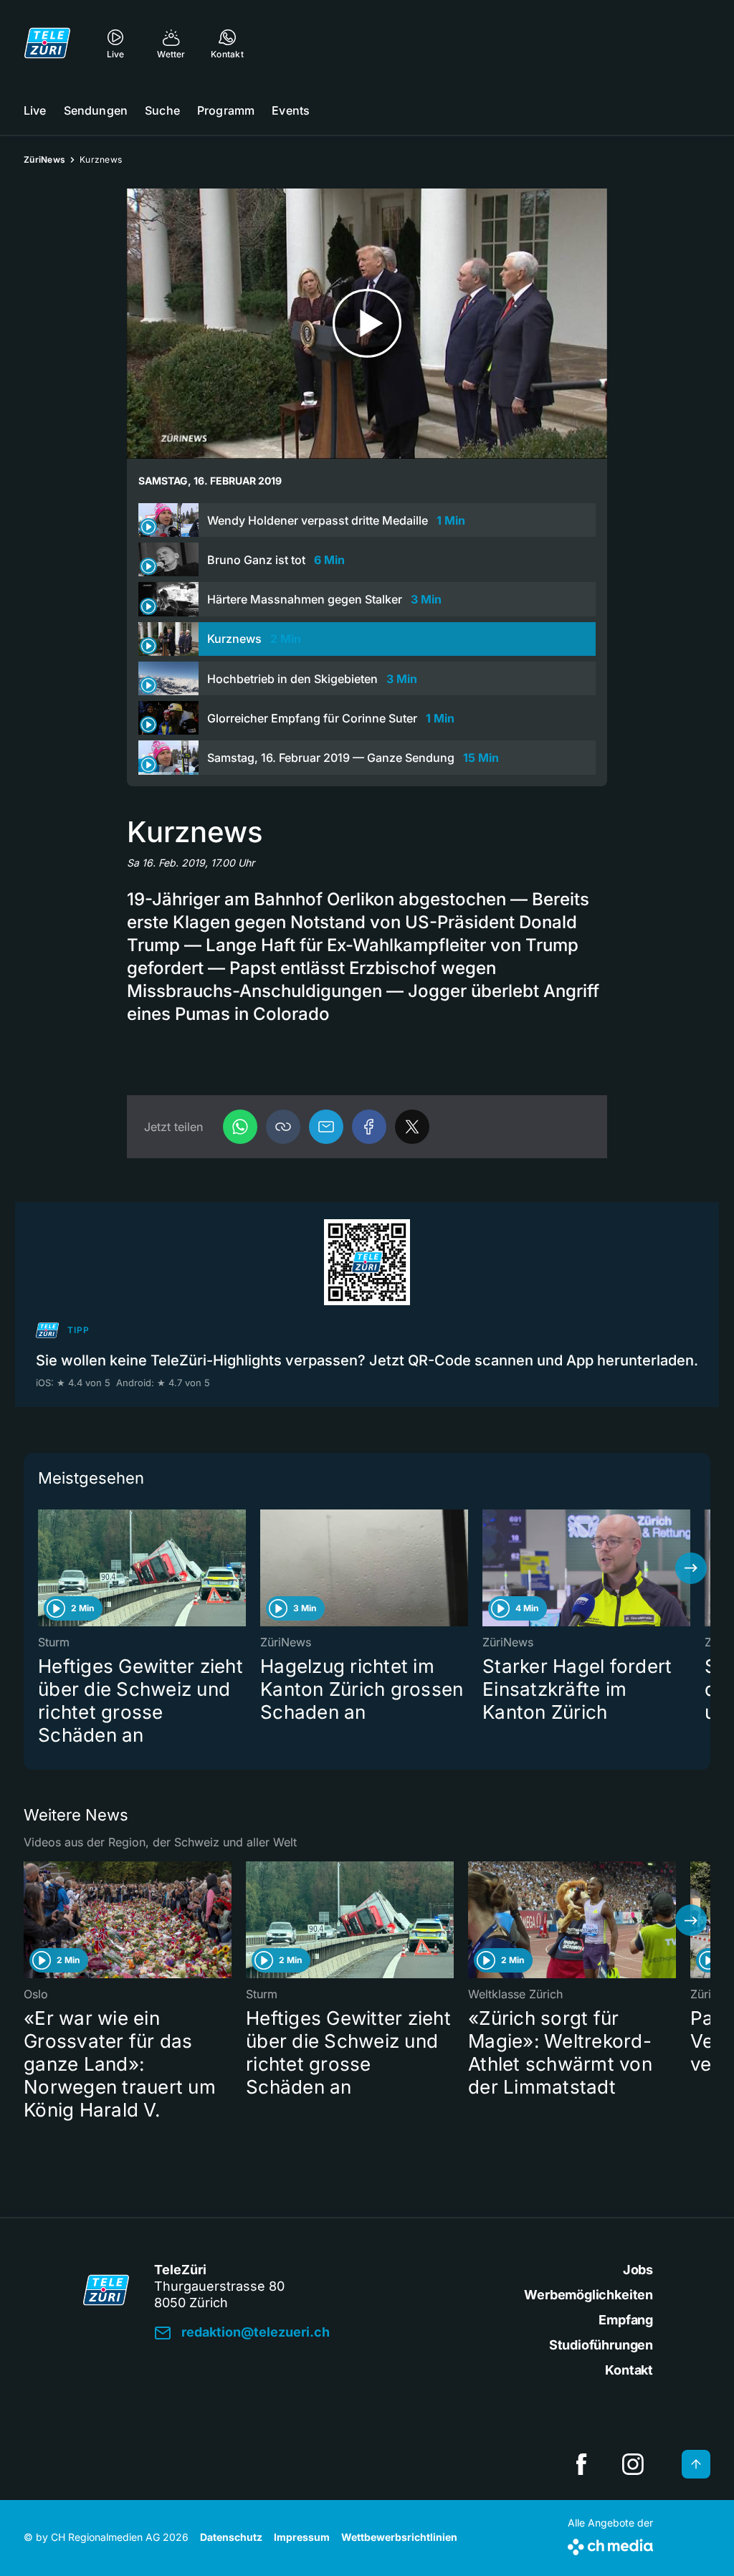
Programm (226, 110)
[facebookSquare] (581, 2464)
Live (35, 110)
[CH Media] (610, 2544)
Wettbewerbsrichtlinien (399, 2537)
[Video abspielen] (367, 324)
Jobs (638, 2270)
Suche (162, 110)
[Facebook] (369, 1127)
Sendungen (96, 110)
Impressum (302, 2537)
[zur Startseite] (47, 43)
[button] (283, 1127)
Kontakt (629, 2370)
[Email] (326, 1127)
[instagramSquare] (633, 2464)
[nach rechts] (691, 1568)
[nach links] (43, 1568)
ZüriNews (44, 159)
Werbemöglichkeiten (588, 2295)
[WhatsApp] (240, 1127)
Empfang (626, 2320)
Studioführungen (601, 2345)
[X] (412, 1127)
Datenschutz (231, 2537)
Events (291, 110)
